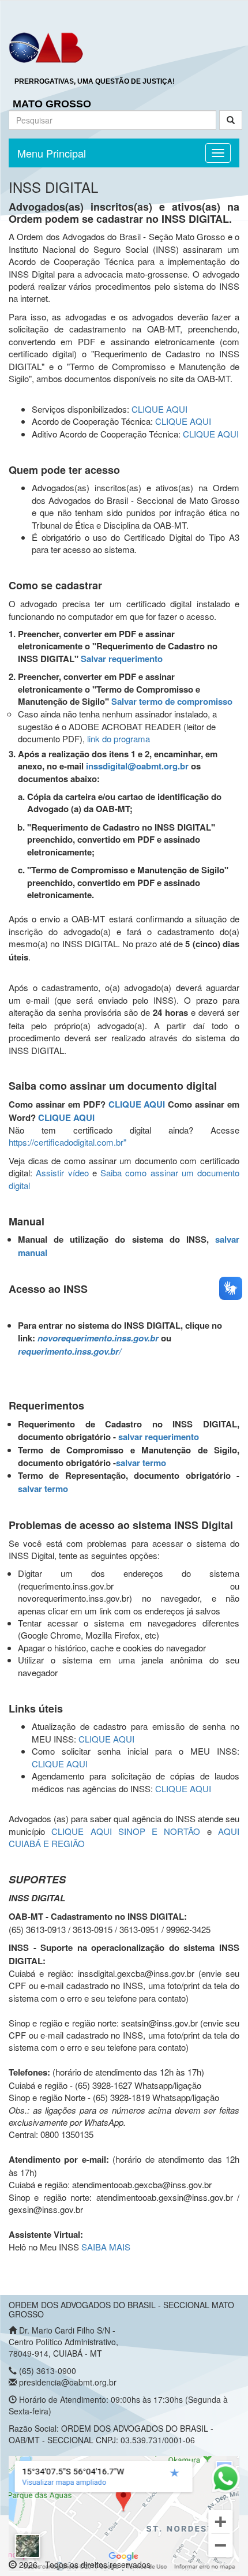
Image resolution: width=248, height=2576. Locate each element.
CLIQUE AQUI (159, 409)
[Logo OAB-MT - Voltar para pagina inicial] (46, 47)
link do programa (119, 739)
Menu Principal (52, 153)
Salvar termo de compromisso (172, 701)
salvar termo (141, 1463)
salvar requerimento (159, 1437)
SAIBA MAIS (106, 2247)
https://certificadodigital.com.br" (67, 1142)
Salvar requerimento (122, 659)
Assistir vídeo (62, 1173)
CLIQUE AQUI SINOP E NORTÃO (126, 1831)
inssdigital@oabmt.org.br (137, 766)
